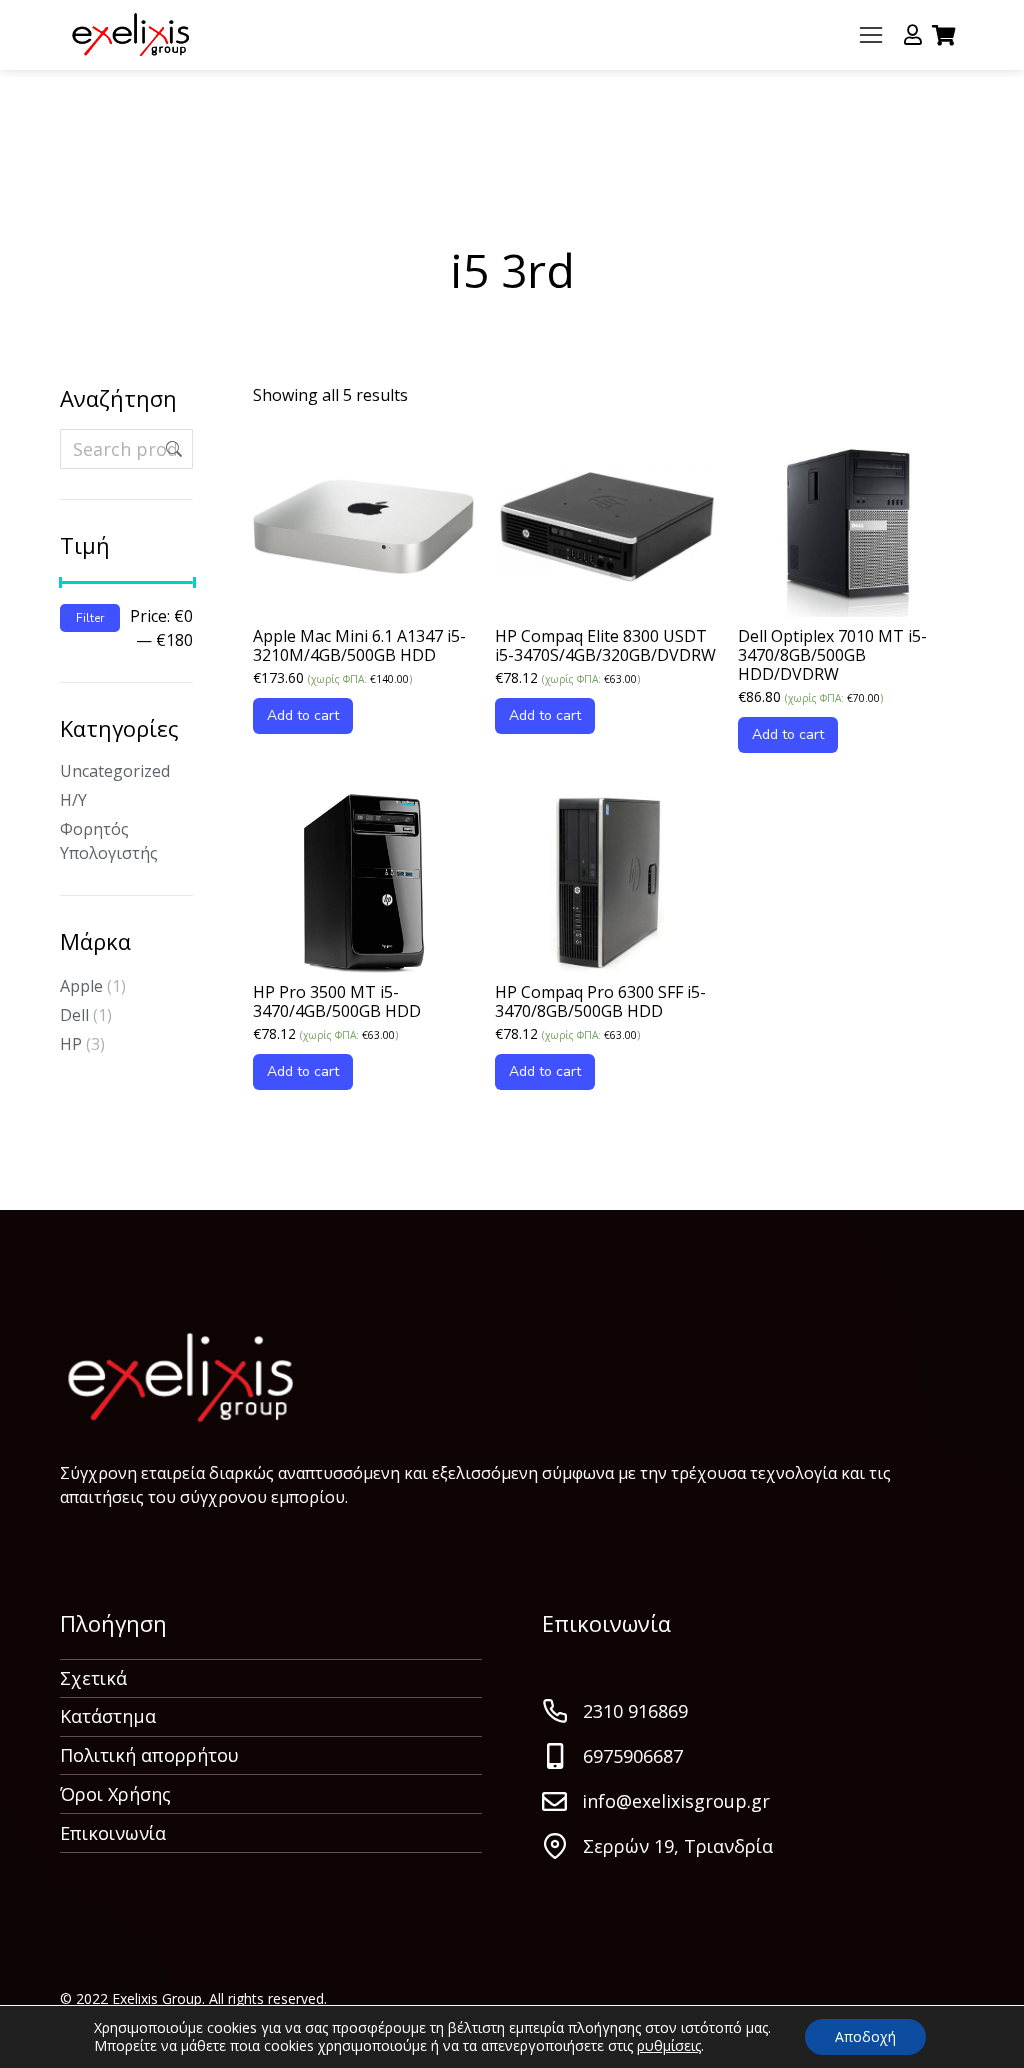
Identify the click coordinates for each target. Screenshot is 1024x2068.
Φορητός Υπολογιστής (109, 841)
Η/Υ (73, 800)
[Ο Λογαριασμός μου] (913, 35)
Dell (74, 1015)
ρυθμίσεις (669, 2046)
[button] (871, 35)
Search (172, 449)
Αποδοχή (865, 2036)
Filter (90, 618)
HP (71, 1044)
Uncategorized (115, 771)
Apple (81, 986)
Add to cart (303, 715)
